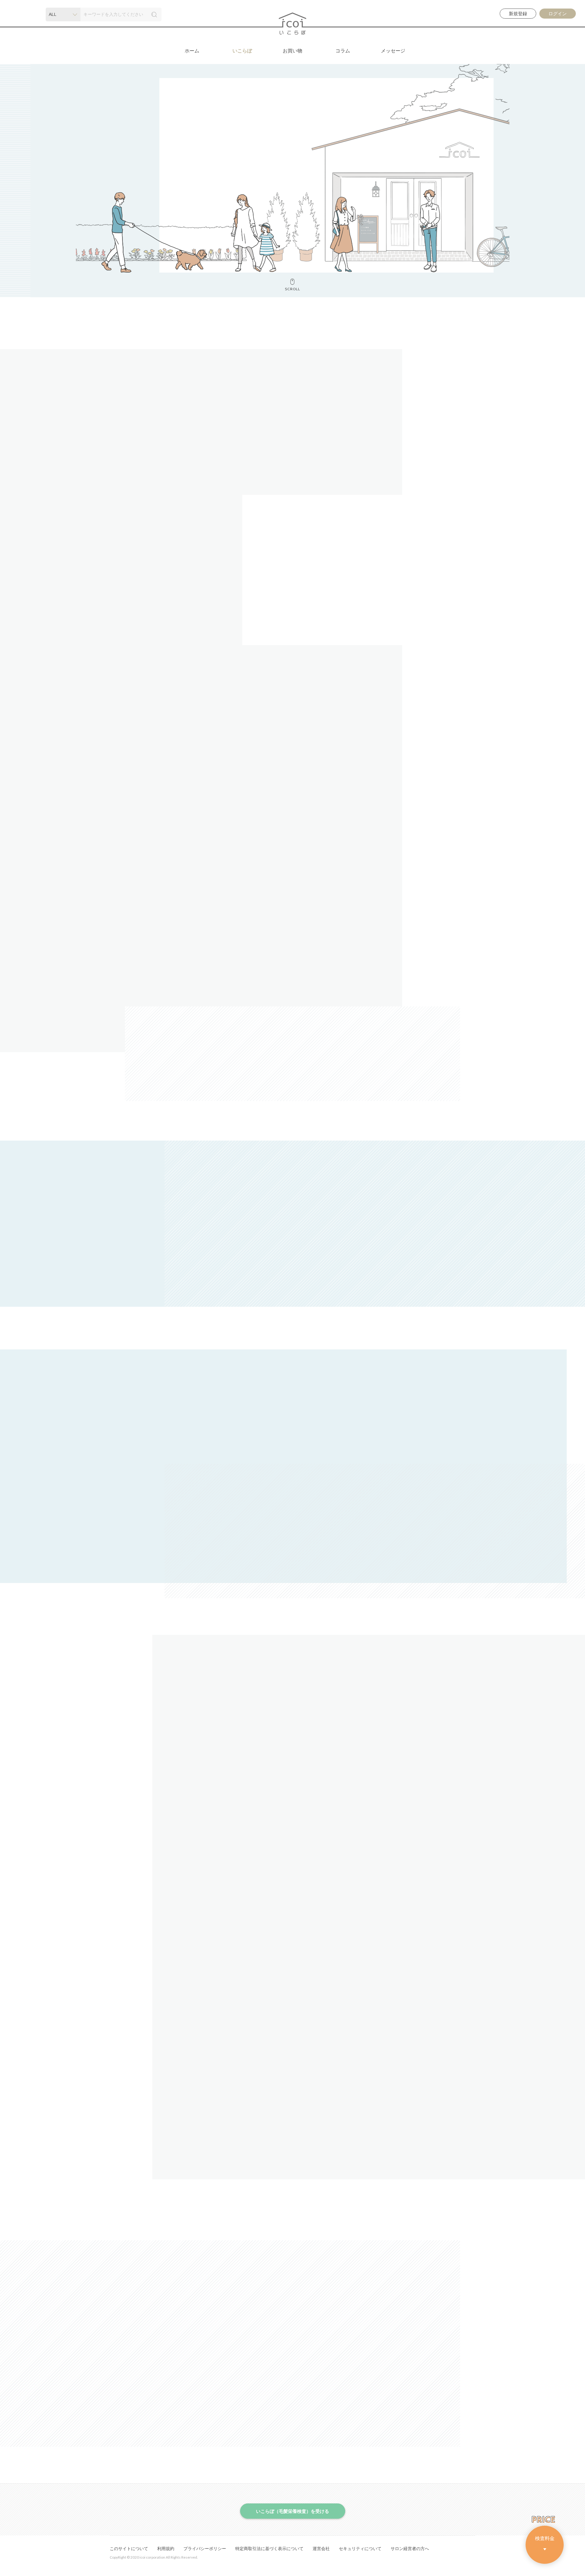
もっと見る (420, 2415)
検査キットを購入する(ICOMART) (292, 1504)
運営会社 (321, 2549)
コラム (343, 51)
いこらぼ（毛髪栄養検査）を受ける (163, 1289)
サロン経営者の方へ (410, 2549)
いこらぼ (242, 51)
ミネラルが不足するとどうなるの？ (312, 628)
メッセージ (393, 51)
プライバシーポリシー (205, 2549)
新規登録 (518, 14)
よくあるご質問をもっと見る (290, 2133)
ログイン (558, 14)
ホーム (192, 51)
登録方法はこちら (158, 1271)
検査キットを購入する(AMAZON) (292, 1538)
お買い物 (292, 51)
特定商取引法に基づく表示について (269, 2549)
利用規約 (166, 2549)
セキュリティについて (360, 2549)
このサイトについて (129, 2549)
